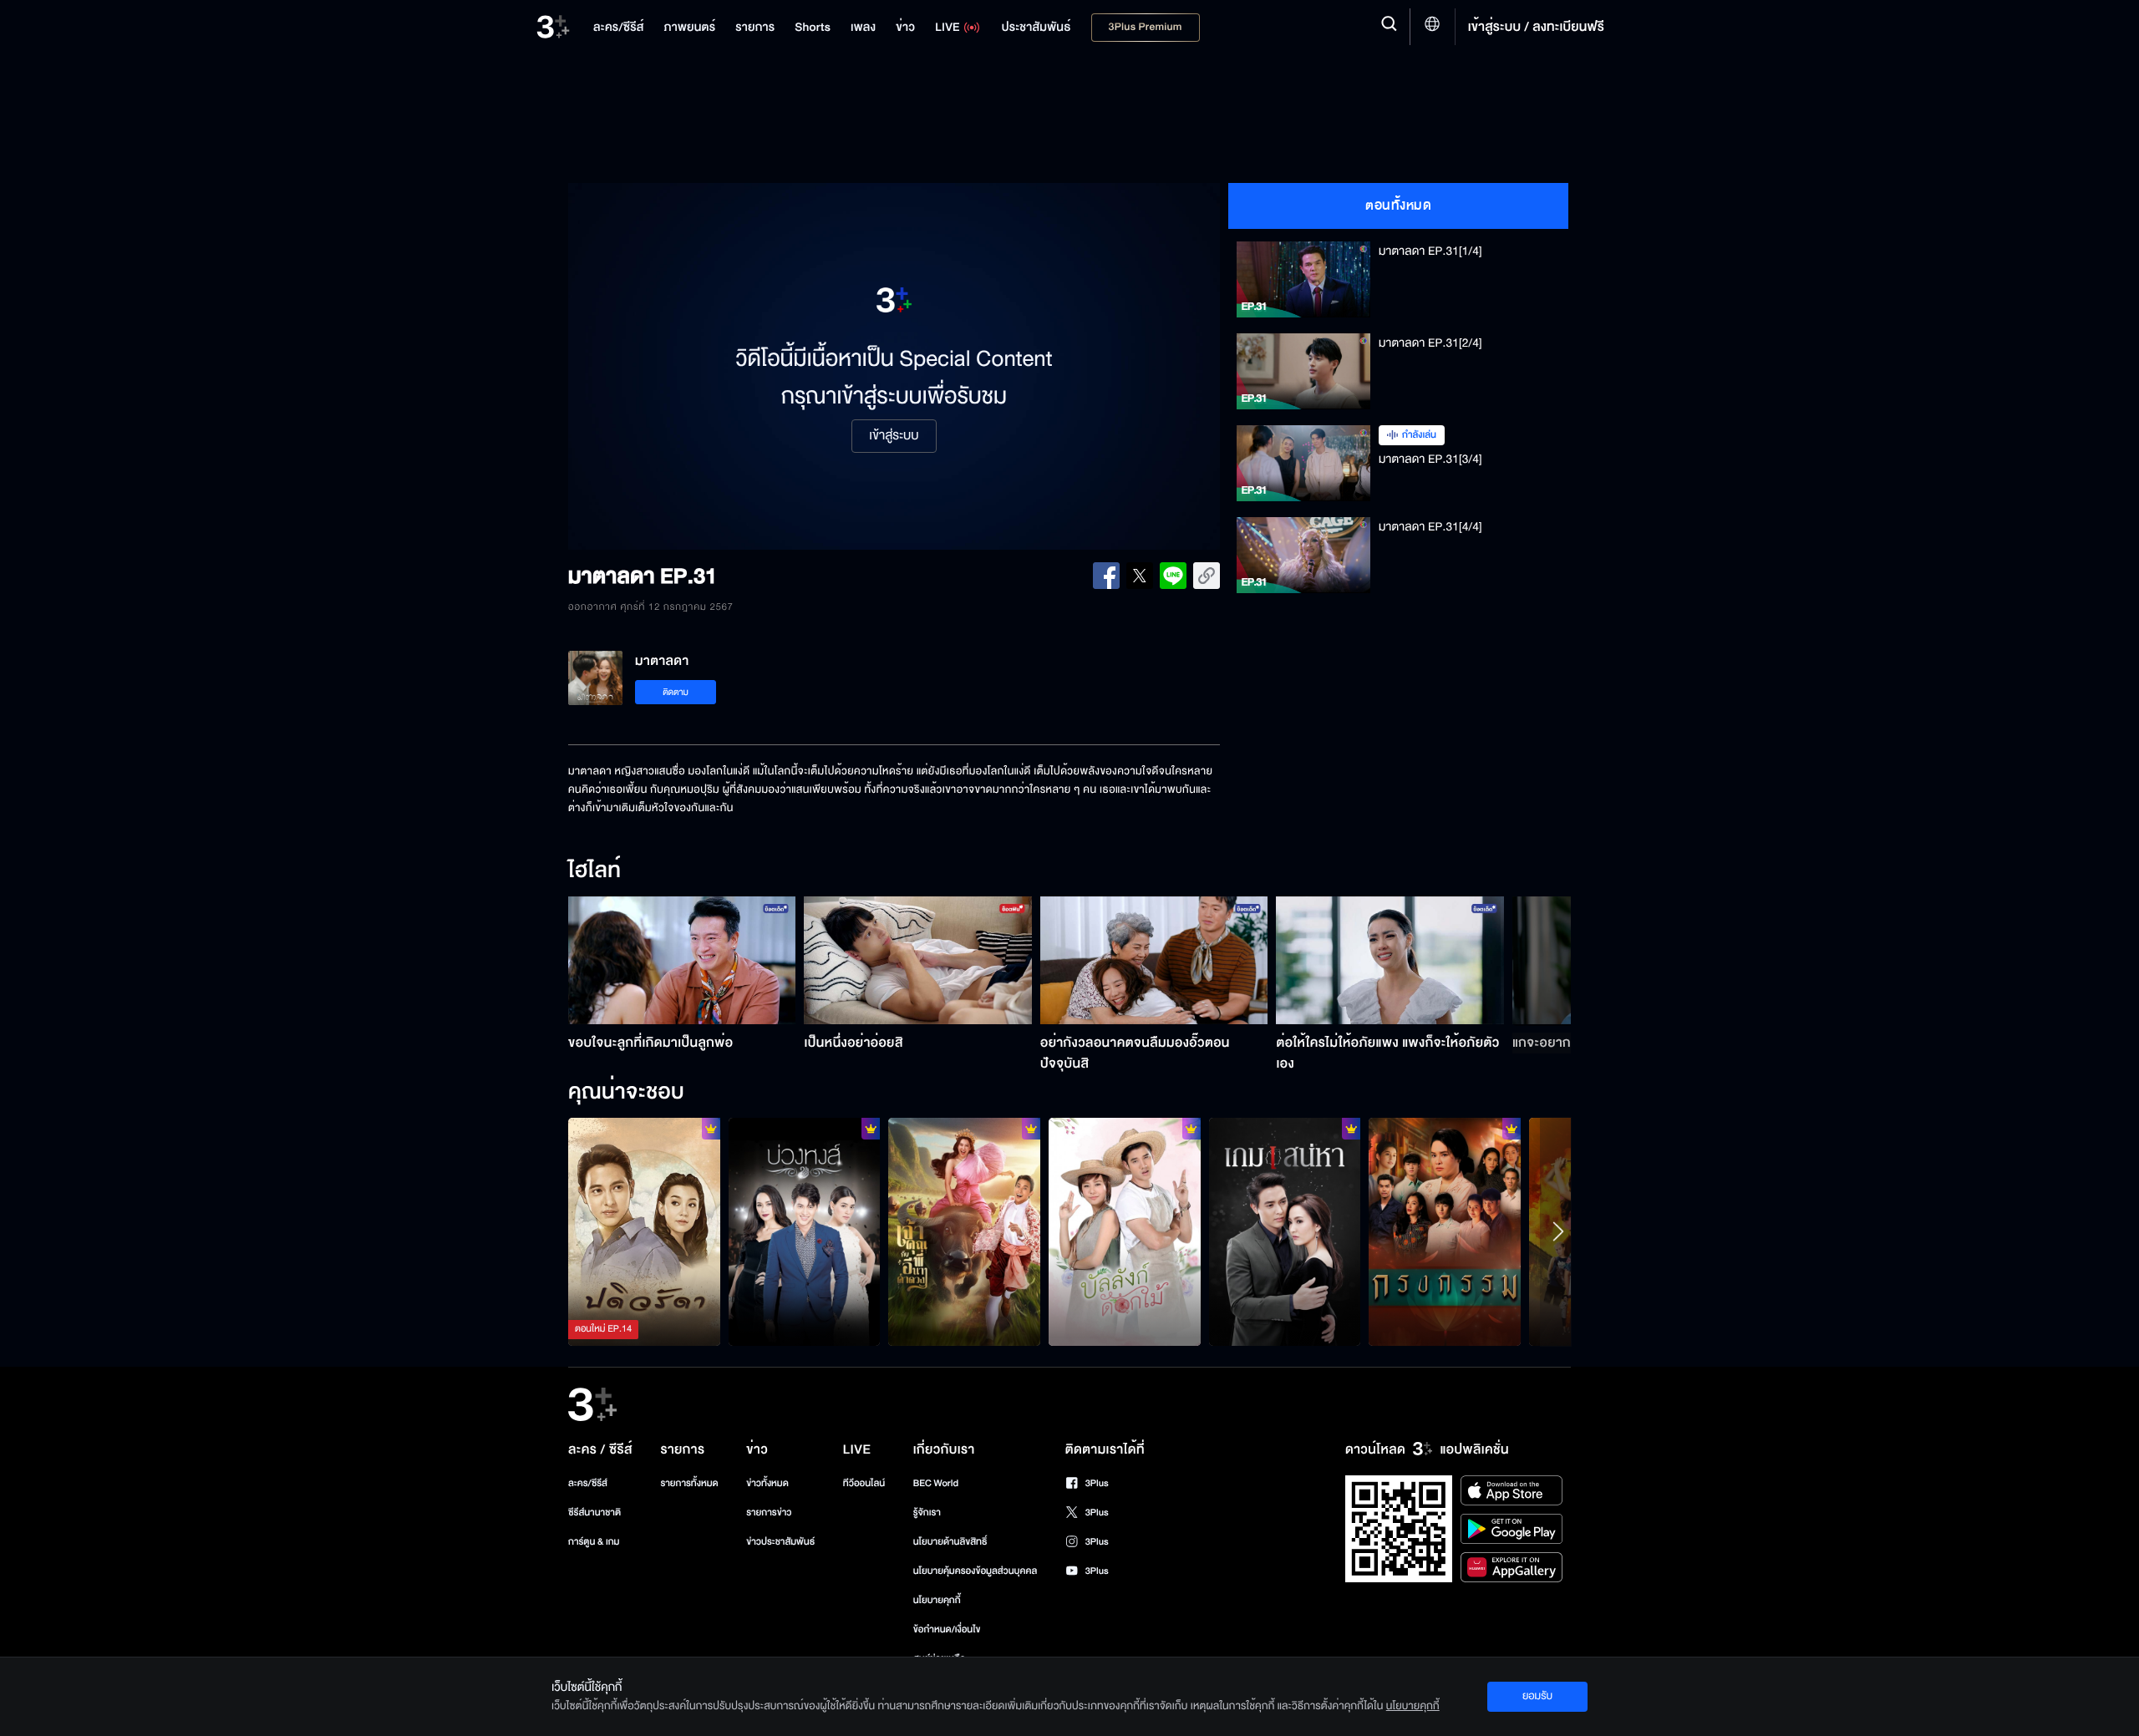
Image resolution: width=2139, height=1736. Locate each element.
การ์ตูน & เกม (594, 1542)
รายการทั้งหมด (689, 1483)
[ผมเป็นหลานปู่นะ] (1125, 1231)
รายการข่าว (769, 1513)
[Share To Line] (1173, 576)
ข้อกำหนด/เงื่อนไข (947, 1629)
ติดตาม (676, 692)
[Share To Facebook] (1106, 576)
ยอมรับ (1537, 1696)
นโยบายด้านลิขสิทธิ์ (950, 1542)
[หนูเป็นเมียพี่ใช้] (1445, 1231)
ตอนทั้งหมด (1398, 206)
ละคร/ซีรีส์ (588, 1483)
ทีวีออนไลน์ (864, 1483)
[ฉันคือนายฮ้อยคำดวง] (964, 1231)
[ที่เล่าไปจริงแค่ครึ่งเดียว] (644, 1231)
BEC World (936, 1483)
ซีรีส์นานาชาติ (594, 1513)
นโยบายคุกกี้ (937, 1600)
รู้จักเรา (927, 1513)
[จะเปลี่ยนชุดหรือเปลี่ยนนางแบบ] (805, 1231)
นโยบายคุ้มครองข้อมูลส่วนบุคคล (976, 1571)
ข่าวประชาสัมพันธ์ (780, 1542)
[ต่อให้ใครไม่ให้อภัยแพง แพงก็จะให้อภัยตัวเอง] (1390, 960)
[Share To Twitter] (1140, 576)
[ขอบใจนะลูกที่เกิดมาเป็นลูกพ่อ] (682, 960)
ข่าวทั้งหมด (767, 1483)
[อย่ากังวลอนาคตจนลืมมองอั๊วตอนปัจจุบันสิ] (1154, 960)
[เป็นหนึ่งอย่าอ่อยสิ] (918, 960)
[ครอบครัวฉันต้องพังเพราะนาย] (1285, 1231)
